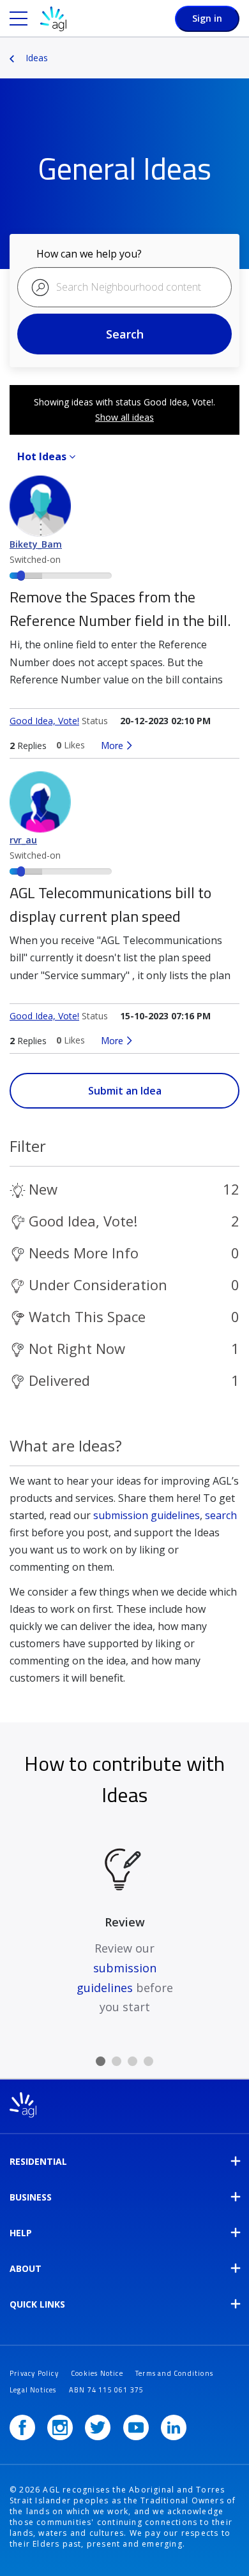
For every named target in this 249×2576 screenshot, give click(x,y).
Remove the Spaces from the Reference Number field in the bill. (120, 608)
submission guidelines (147, 1515)
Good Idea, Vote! (44, 721)
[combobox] (124, 287)
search (221, 1515)
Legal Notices (33, 2390)
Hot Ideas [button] (42, 456)
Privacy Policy (34, 2373)
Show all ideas (124, 417)
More (112, 745)
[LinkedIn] (174, 2427)
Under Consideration (98, 1284)
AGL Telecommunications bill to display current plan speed (110, 904)
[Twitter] (98, 2427)
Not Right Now (77, 1348)
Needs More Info (84, 1253)
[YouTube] (136, 2427)
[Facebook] (22, 2427)
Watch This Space (87, 1316)
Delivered (59, 1380)
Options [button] (241, 49)
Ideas (37, 58)
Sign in (207, 18)
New (43, 1189)
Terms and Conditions (174, 2373)
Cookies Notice (97, 2373)
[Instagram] (60, 2427)
